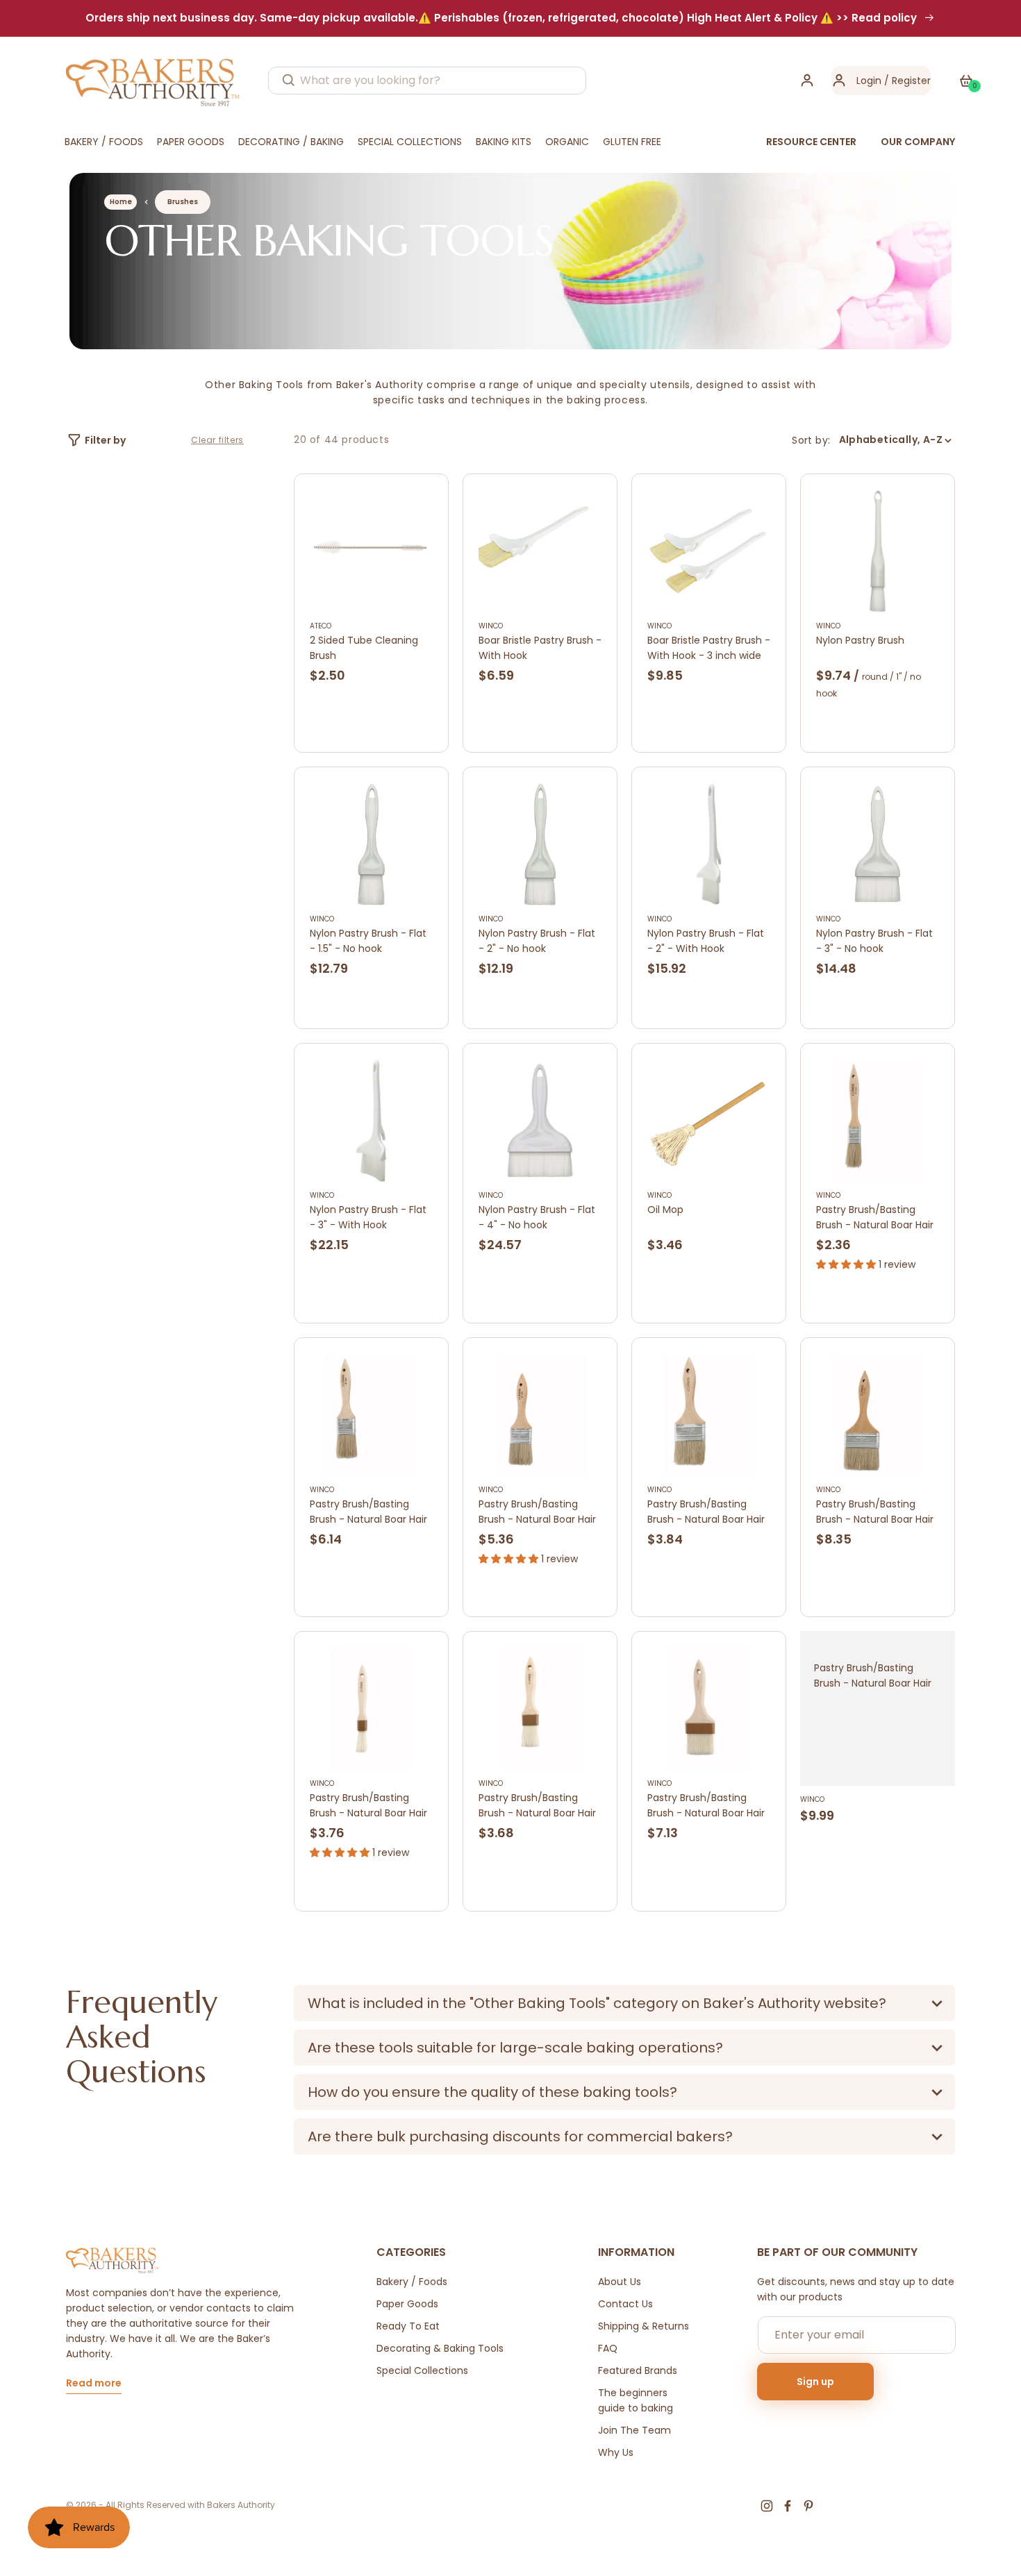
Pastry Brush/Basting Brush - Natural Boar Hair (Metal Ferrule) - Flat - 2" (539, 1512)
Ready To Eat (408, 2326)
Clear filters (217, 440)
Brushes (183, 202)
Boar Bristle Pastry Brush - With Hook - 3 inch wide (709, 648)
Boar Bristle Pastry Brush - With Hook (540, 648)
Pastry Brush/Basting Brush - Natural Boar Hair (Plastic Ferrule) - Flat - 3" (706, 1806)
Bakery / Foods (412, 2282)
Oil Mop (665, 1210)
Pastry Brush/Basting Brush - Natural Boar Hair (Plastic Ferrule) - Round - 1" (877, 1676)
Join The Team (634, 2430)
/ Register (906, 81)
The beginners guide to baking (636, 2400)
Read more (94, 2384)
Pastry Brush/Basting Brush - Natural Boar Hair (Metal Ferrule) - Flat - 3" (877, 1512)
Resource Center (811, 142)
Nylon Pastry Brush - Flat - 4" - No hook (537, 1217)
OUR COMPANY (918, 142)
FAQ (608, 2348)
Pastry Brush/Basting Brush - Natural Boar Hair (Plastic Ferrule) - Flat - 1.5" (537, 1806)
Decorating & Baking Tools (440, 2348)
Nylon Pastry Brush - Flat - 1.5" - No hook (368, 941)
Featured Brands (638, 2370)
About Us (620, 2282)
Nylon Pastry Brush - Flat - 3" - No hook (874, 941)
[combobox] (427, 81)
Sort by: (811, 440)
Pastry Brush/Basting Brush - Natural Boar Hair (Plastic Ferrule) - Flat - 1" (371, 1806)
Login (869, 81)
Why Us (616, 2452)
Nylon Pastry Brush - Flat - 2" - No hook (537, 941)
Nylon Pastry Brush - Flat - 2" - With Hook (706, 941)
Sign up (815, 2382)
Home (121, 202)
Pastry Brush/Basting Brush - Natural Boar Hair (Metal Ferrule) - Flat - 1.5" (368, 1512)
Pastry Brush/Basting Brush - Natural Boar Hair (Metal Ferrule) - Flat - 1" (875, 1218)
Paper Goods (407, 2304)
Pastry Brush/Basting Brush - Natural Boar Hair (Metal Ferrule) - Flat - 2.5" (706, 1512)
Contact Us (625, 2304)
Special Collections (422, 2370)
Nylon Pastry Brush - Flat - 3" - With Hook (368, 1217)
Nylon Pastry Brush (860, 640)
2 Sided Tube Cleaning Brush (364, 648)
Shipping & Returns (644, 2326)
